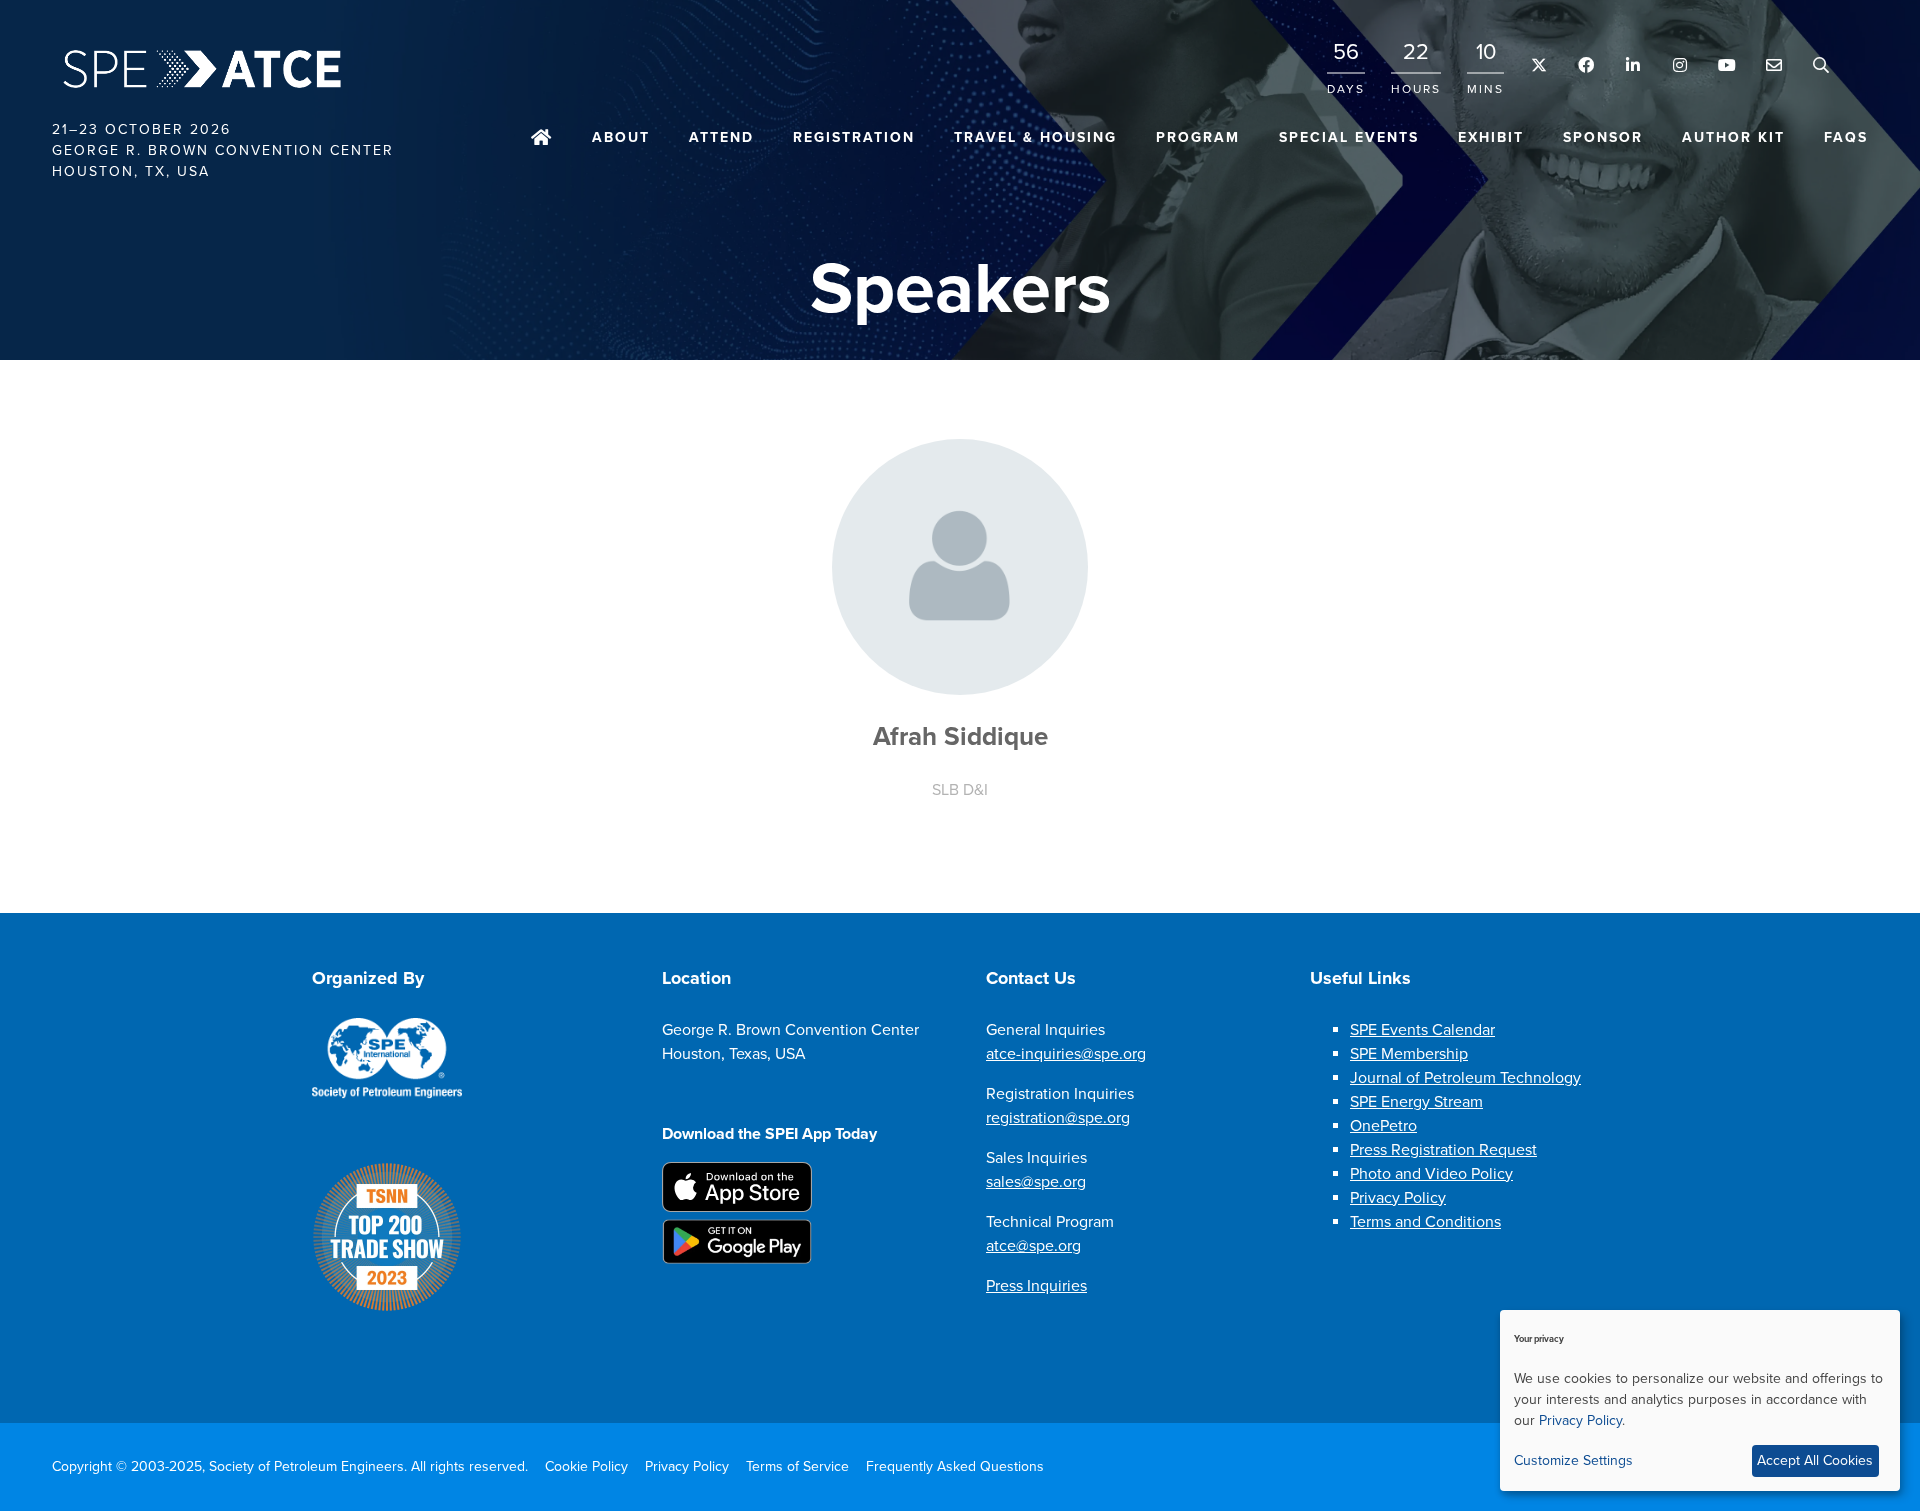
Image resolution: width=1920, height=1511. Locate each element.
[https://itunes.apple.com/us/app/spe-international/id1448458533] (737, 1207)
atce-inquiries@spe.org (1066, 1054)
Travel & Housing (1035, 137)
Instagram (1679, 65)
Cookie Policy (586, 1466)
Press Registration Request (1443, 1150)
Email (1773, 65)
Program (1198, 137)
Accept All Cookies (1815, 1460)
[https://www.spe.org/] (387, 1094)
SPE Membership (1409, 1054)
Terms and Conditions (1425, 1222)
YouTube (1726, 65)
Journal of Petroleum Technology (1465, 1078)
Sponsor (1603, 137)
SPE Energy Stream (1416, 1102)
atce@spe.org (1033, 1246)
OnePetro (1383, 1126)
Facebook (1585, 65)
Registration (854, 137)
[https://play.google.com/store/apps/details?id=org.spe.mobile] (737, 1259)
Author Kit (1733, 137)
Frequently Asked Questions (955, 1466)
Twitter (1538, 65)
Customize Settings (1573, 1460)
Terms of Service (797, 1466)
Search (1820, 65)
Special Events (1349, 137)
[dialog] (1700, 1400)
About (621, 137)
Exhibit (1491, 137)
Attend (721, 137)
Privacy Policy (1398, 1198)
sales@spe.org (1036, 1182)
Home (542, 139)
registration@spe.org (1058, 1118)
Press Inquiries (1036, 1286)
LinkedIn (1632, 65)
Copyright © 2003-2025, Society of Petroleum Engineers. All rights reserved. (290, 1466)
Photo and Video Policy (1431, 1174)
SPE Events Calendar (1422, 1030)
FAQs (1846, 137)
